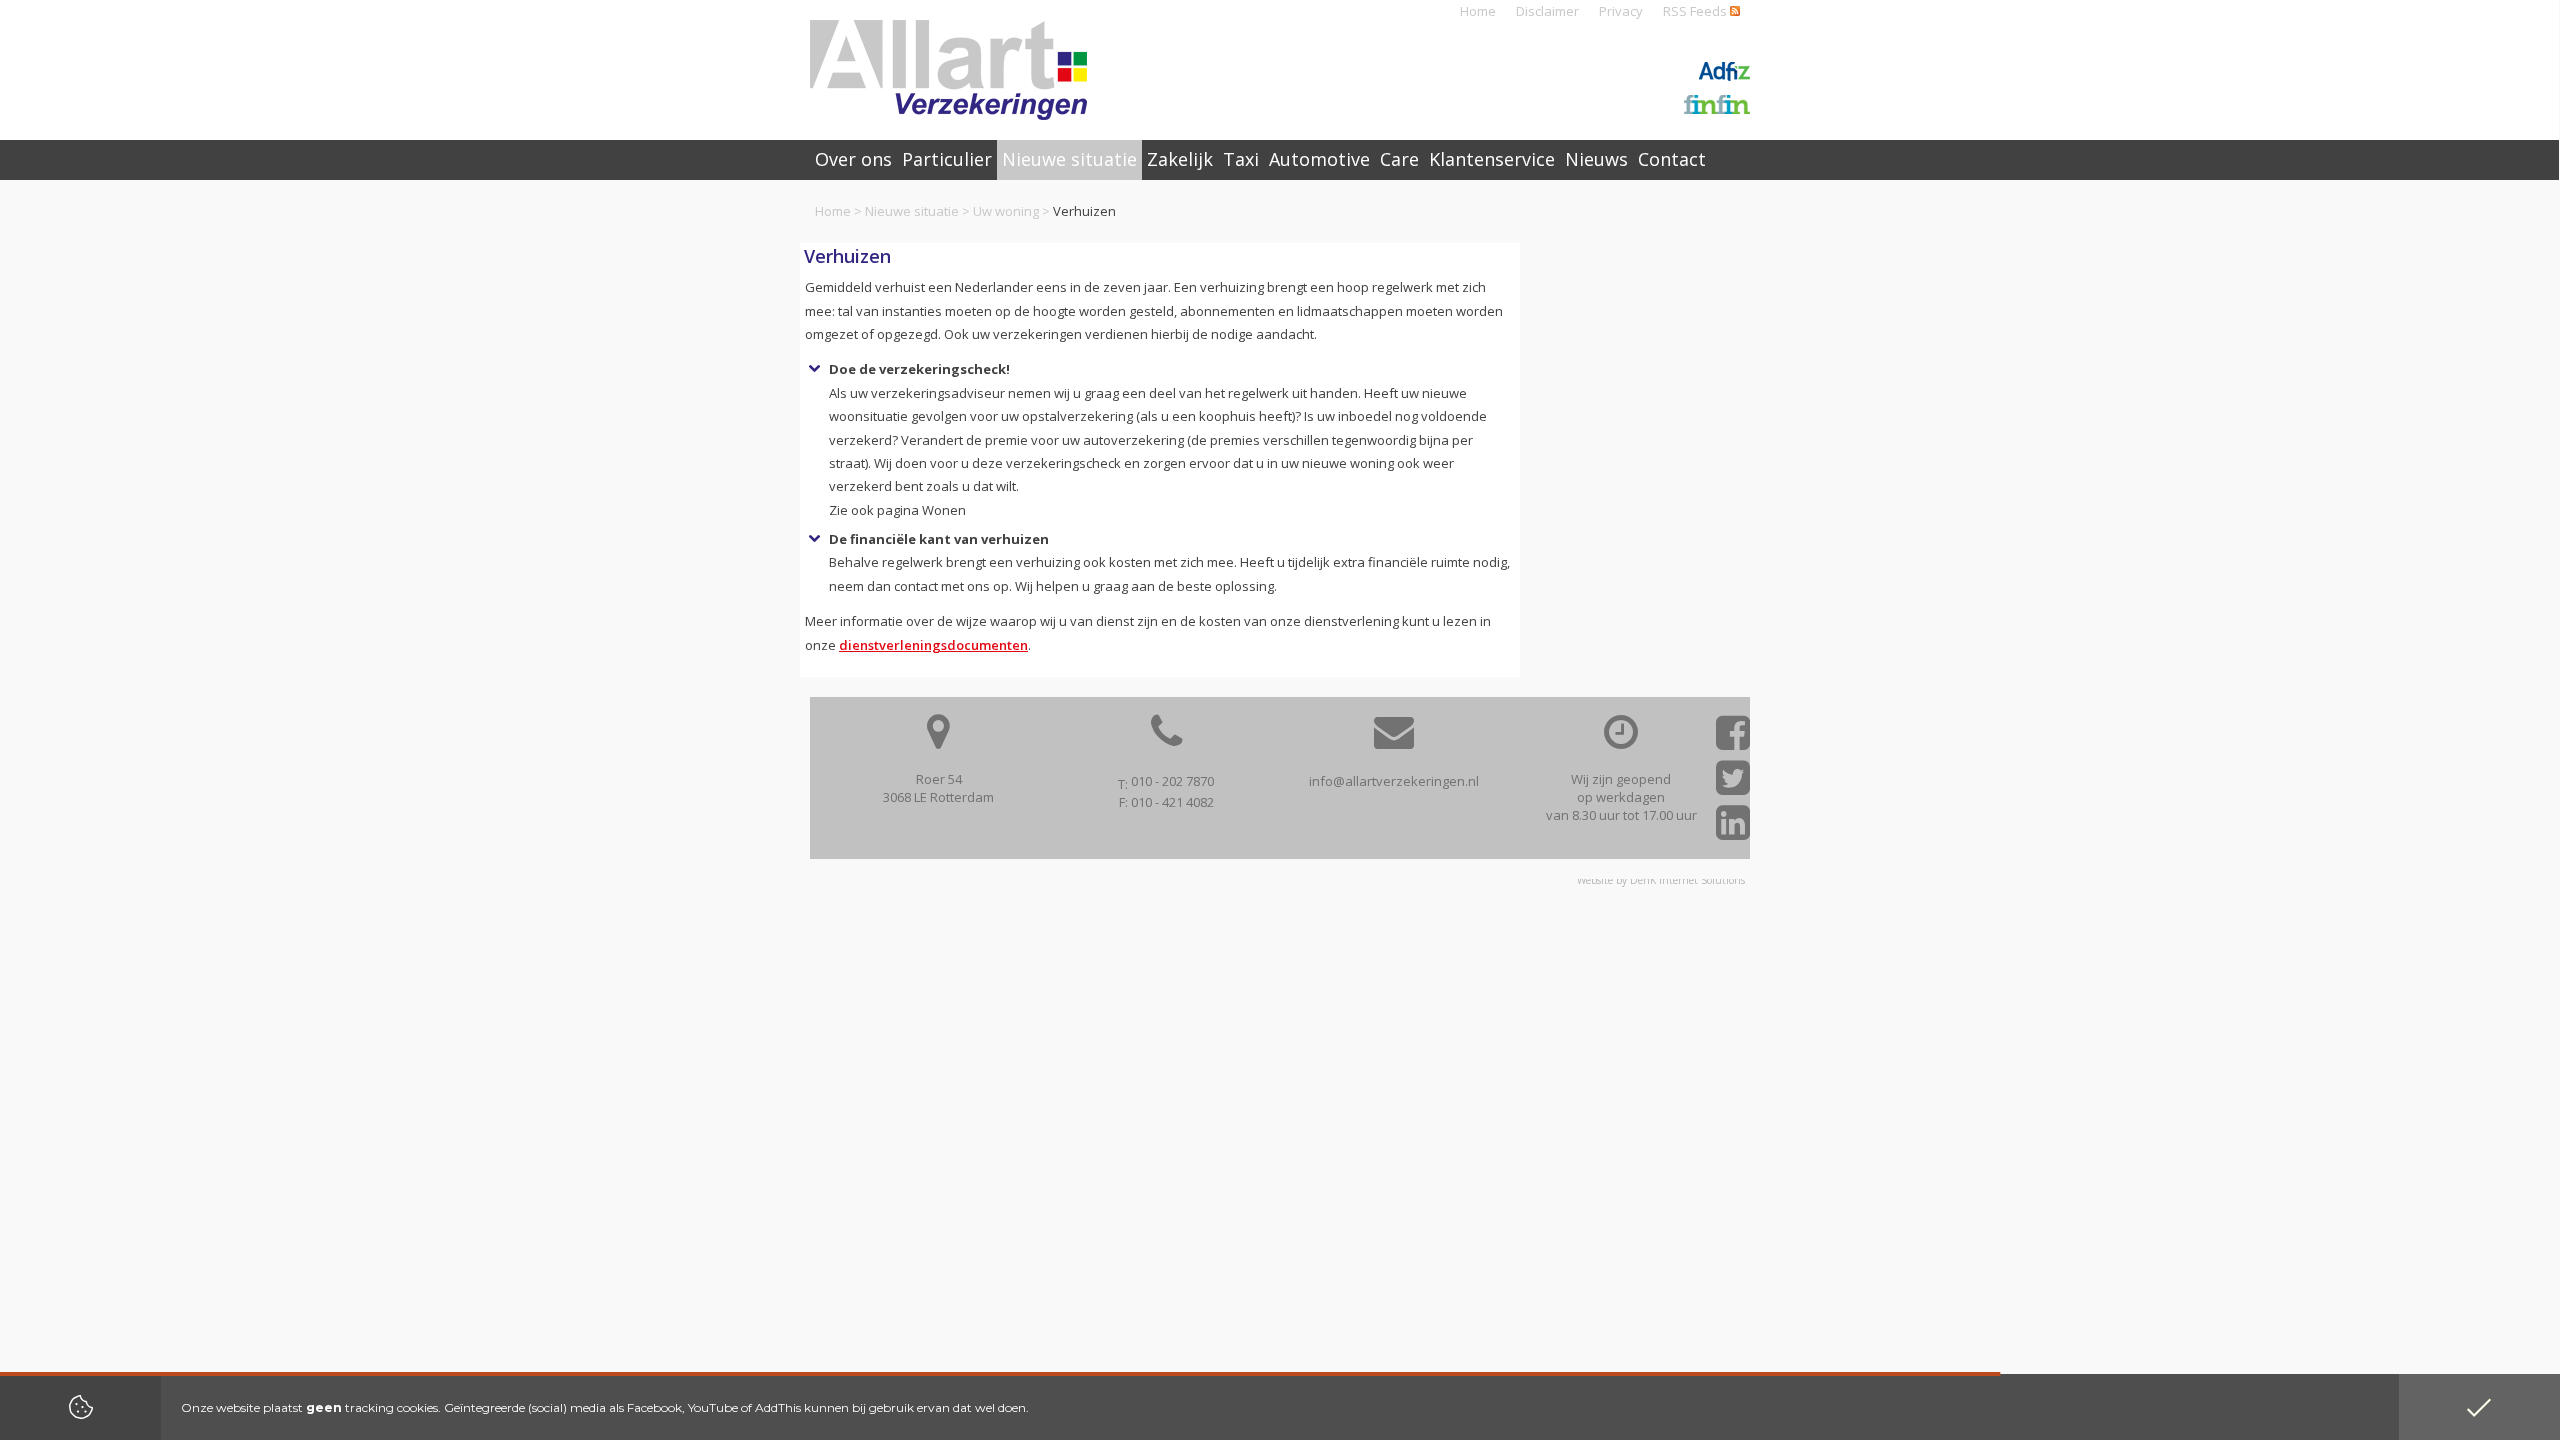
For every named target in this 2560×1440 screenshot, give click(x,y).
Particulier (947, 159)
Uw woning (1006, 211)
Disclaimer (1547, 11)
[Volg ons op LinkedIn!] (1733, 829)
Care (1399, 159)
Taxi (1241, 159)
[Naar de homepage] (948, 70)
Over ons (853, 159)
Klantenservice (1492, 159)
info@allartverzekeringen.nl (1394, 781)
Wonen (944, 510)
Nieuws (1596, 159)
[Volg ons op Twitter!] (1733, 784)
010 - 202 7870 (1172, 781)
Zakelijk (1180, 159)
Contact (1672, 159)
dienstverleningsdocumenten (933, 645)
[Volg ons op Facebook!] (1733, 739)
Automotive (1319, 159)
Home (1478, 11)
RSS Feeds (1696, 11)
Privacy (1621, 11)
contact (916, 586)
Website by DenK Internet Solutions (1661, 880)
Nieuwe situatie (912, 211)
